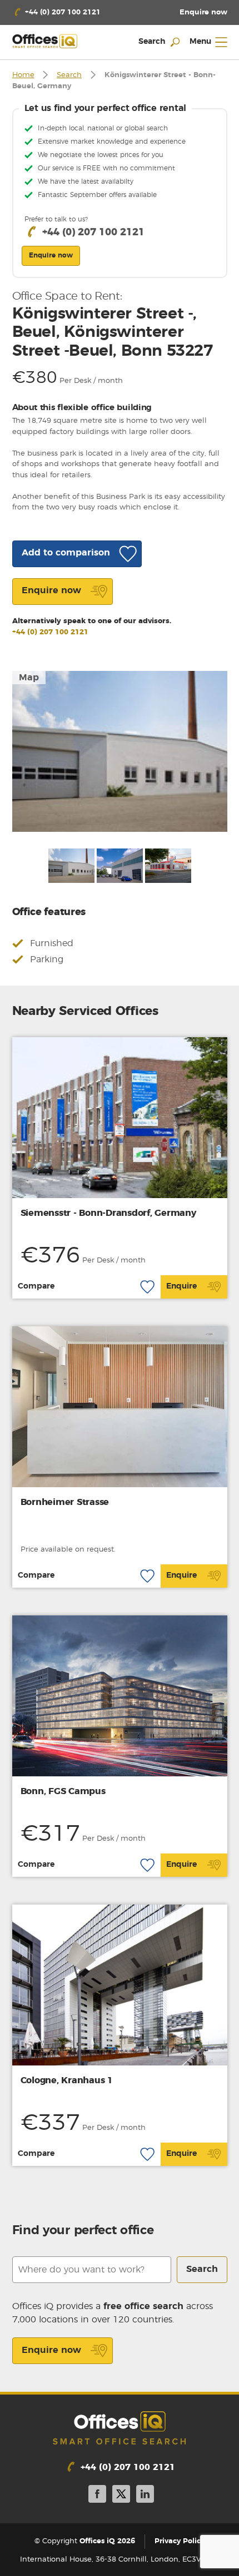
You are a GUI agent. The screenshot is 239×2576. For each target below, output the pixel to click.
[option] (120, 751)
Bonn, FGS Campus (63, 1791)
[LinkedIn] (145, 2496)
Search (69, 75)
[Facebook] (97, 2496)
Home (23, 75)
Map (29, 678)
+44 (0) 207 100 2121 (50, 632)
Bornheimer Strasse (65, 1502)
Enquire (181, 1286)
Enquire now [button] (51, 255)
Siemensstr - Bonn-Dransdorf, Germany (108, 1213)
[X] (121, 2496)
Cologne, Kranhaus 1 (67, 2080)
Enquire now (51, 2350)
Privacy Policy (180, 2541)
